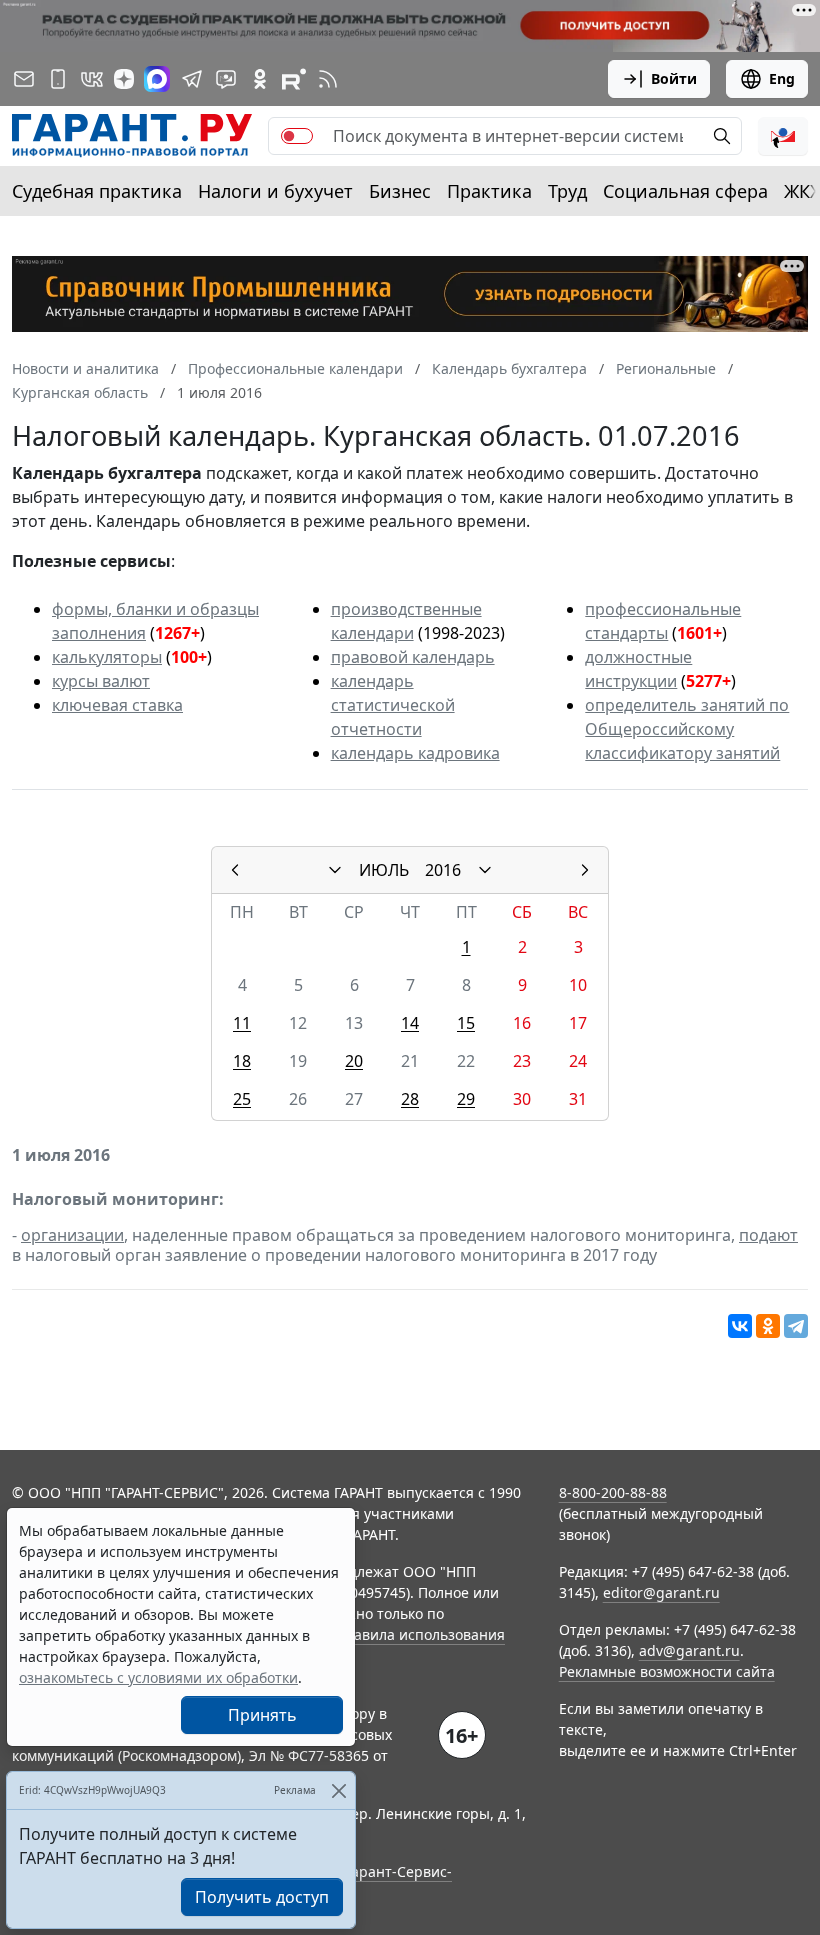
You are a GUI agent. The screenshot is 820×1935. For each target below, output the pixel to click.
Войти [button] (674, 78)
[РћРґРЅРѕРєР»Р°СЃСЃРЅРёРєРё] (768, 1326)
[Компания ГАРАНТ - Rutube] (294, 79)
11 (242, 1023)
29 (466, 1099)
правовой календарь (413, 657)
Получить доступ (262, 1897)
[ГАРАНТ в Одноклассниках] (260, 79)
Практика (489, 191)
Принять (262, 1715)
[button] (783, 136)
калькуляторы (107, 657)
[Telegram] (796, 1326)
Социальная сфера (685, 191)
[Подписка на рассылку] (24, 79)
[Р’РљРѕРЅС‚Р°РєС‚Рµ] (740, 1326)
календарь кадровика (415, 753)
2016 (443, 870)
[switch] (297, 136)
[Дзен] (124, 79)
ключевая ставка (117, 705)
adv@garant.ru (689, 1650)
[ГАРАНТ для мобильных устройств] (58, 79)
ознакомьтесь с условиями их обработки (158, 1677)
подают (768, 1235)
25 (242, 1099)
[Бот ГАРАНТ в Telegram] (226, 79)
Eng (782, 78)
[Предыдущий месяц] (235, 870)
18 (242, 1061)
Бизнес (400, 191)
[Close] (338, 1790)
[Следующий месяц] (585, 870)
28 (410, 1099)
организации (72, 1235)
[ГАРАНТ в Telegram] (192, 79)
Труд (567, 191)
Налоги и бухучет (275, 191)
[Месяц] (335, 870)
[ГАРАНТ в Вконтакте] (92, 79)
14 (410, 1023)
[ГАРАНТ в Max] (157, 79)
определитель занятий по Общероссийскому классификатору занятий (687, 729)
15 (466, 1023)
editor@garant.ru (661, 1592)
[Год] (485, 870)
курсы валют (101, 681)
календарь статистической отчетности (393, 705)
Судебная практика (97, 191)
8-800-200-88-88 (613, 1492)
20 (354, 1061)
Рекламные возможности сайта (667, 1671)
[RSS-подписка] (328, 79)
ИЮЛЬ (384, 870)
